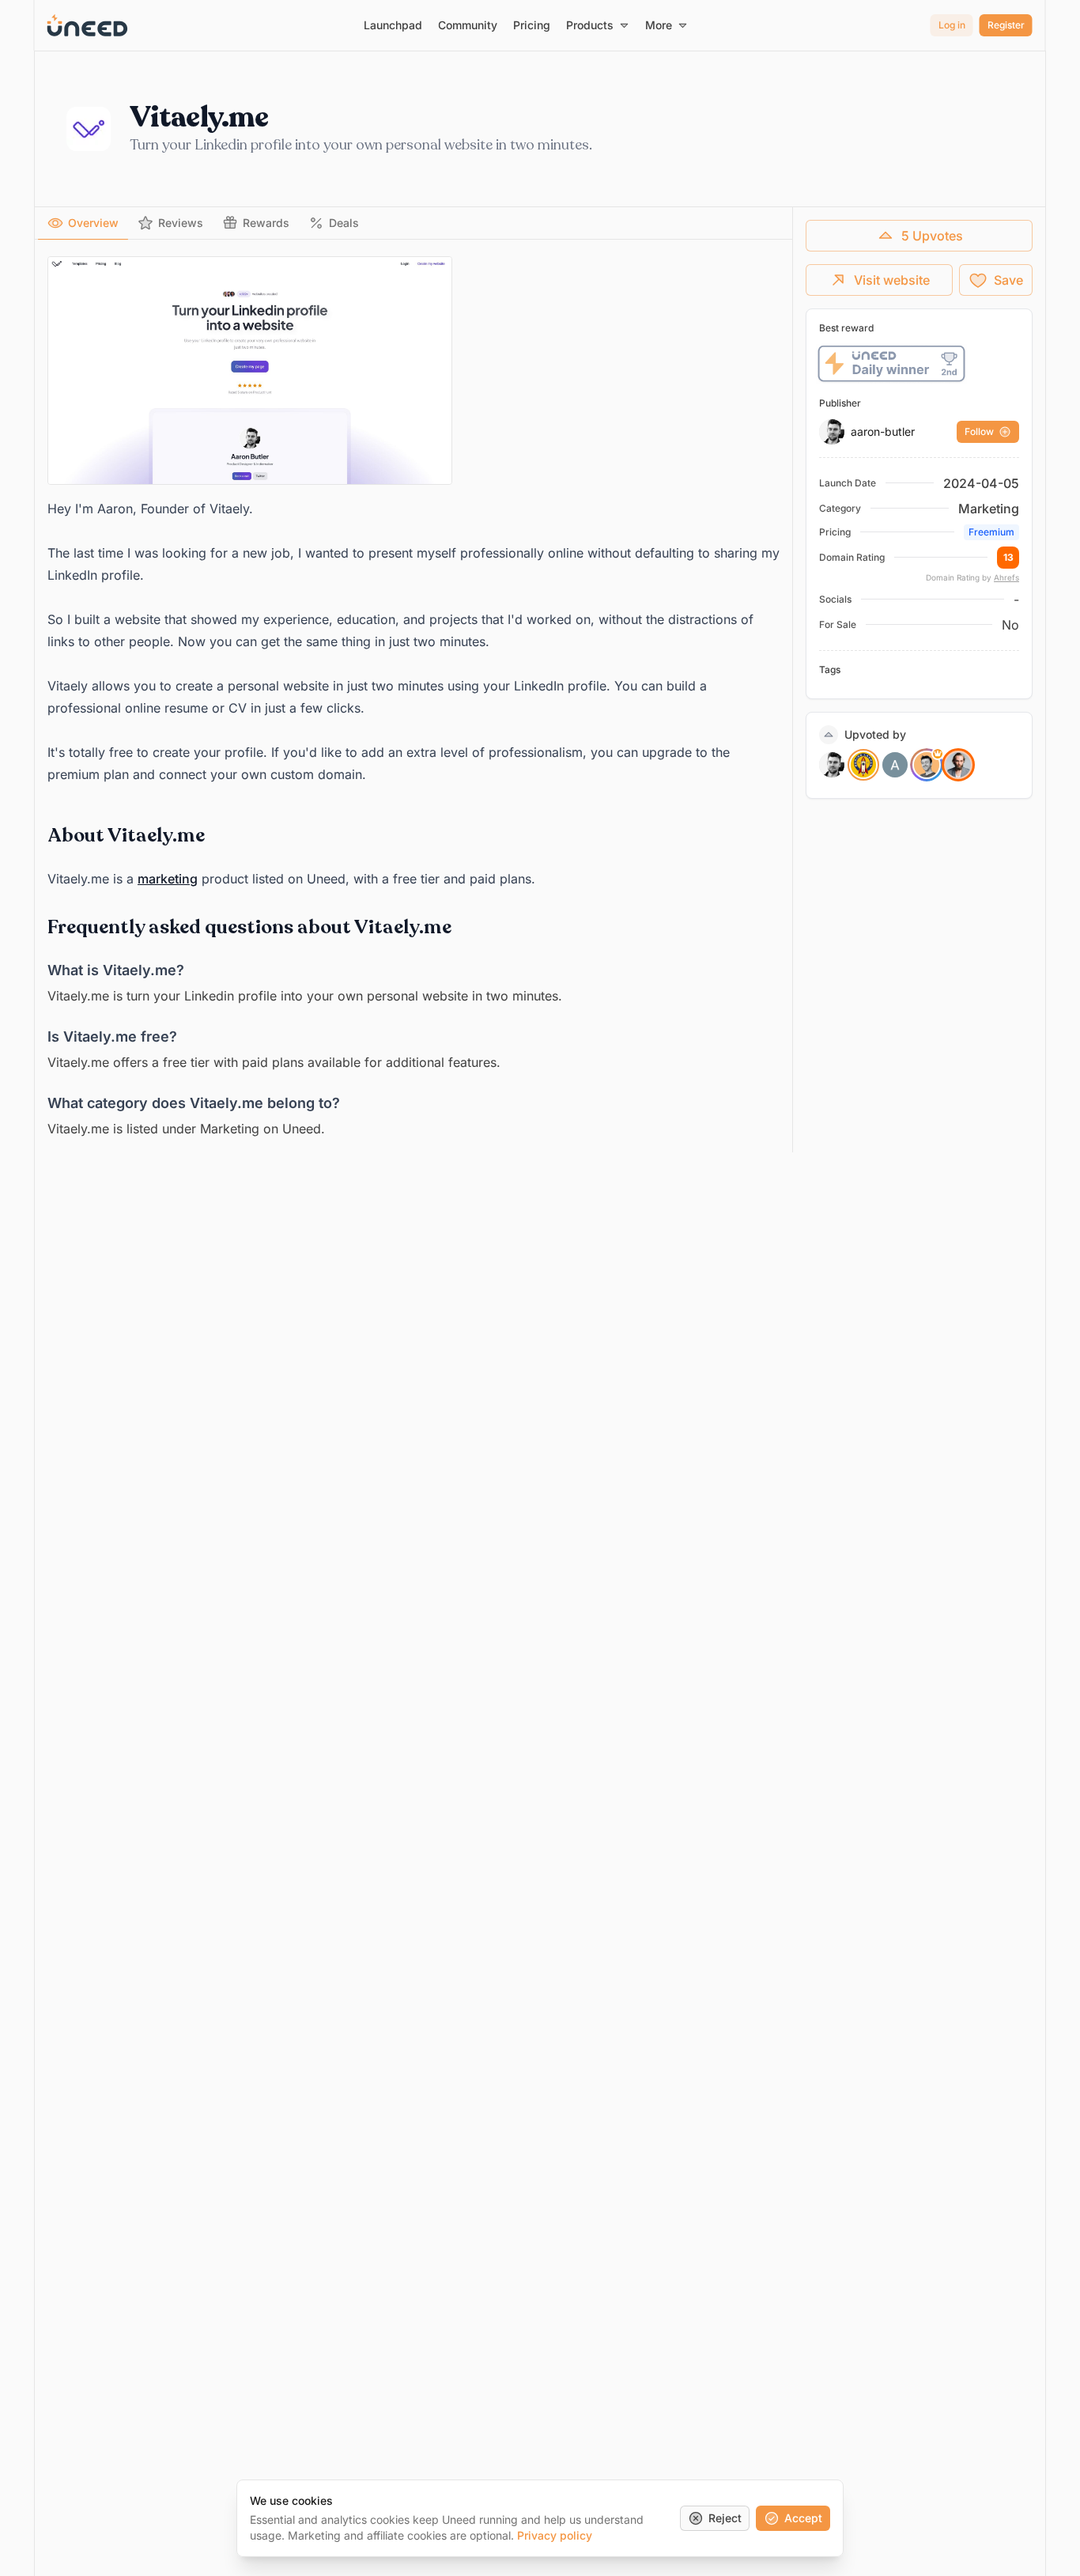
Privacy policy (555, 2535)
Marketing (989, 509)
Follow (979, 431)
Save (1008, 280)
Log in (952, 25)
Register (1006, 25)
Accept (803, 2518)
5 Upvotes (932, 236)
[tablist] (413, 223)
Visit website (892, 280)
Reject (725, 2518)
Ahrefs (1006, 577)
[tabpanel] (413, 698)
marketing (168, 879)
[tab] (83, 223)
